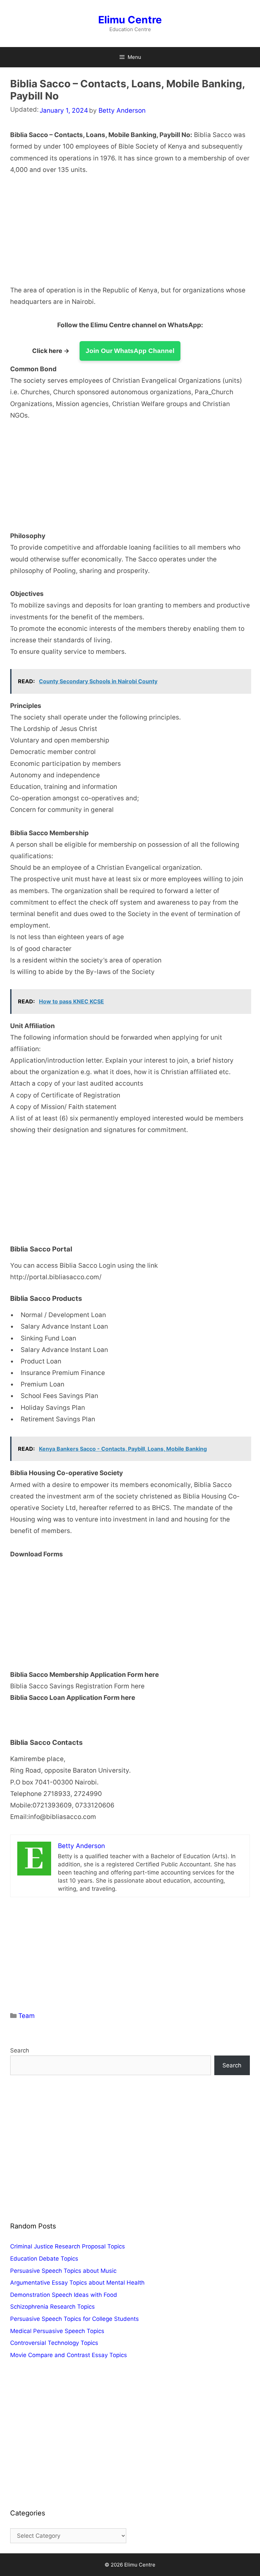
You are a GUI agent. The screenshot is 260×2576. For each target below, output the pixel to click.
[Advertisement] (130, 235)
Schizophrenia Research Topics (52, 2307)
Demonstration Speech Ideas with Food (64, 2295)
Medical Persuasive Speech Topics (57, 2331)
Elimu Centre (130, 20)
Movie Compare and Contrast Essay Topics (69, 2355)
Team (27, 2016)
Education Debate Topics (44, 2259)
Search (20, 2050)
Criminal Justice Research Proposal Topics (68, 2246)
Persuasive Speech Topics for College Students (74, 2319)
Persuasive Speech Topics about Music (63, 2271)
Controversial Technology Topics (54, 2343)
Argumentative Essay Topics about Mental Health (77, 2283)
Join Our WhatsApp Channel (130, 351)
